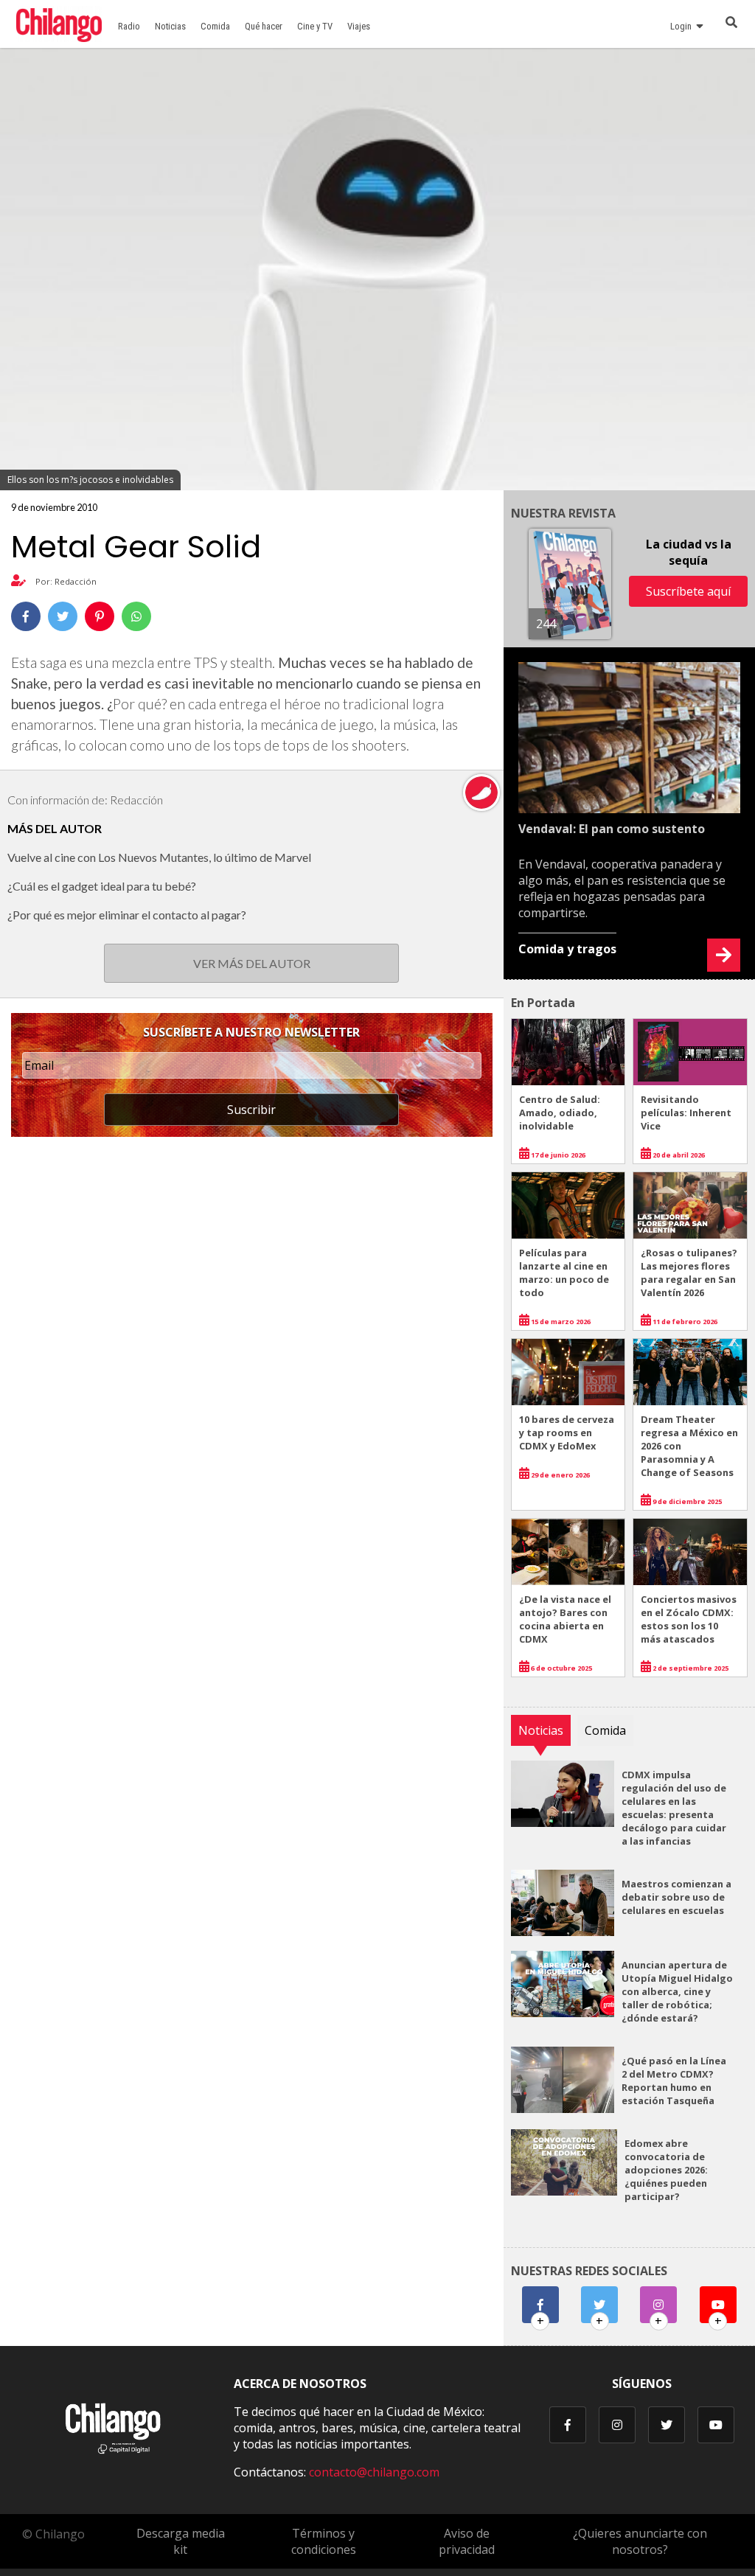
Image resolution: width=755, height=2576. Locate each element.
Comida (215, 26)
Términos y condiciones (324, 2541)
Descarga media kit (181, 2541)
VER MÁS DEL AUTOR (252, 963)
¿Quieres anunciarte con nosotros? (640, 2541)
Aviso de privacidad (467, 2541)
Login (683, 26)
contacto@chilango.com (374, 2472)
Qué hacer (264, 26)
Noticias (170, 26)
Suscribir (251, 1110)
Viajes (359, 26)
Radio (129, 26)
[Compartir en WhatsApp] (136, 616)
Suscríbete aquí (688, 591)
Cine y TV (315, 26)
